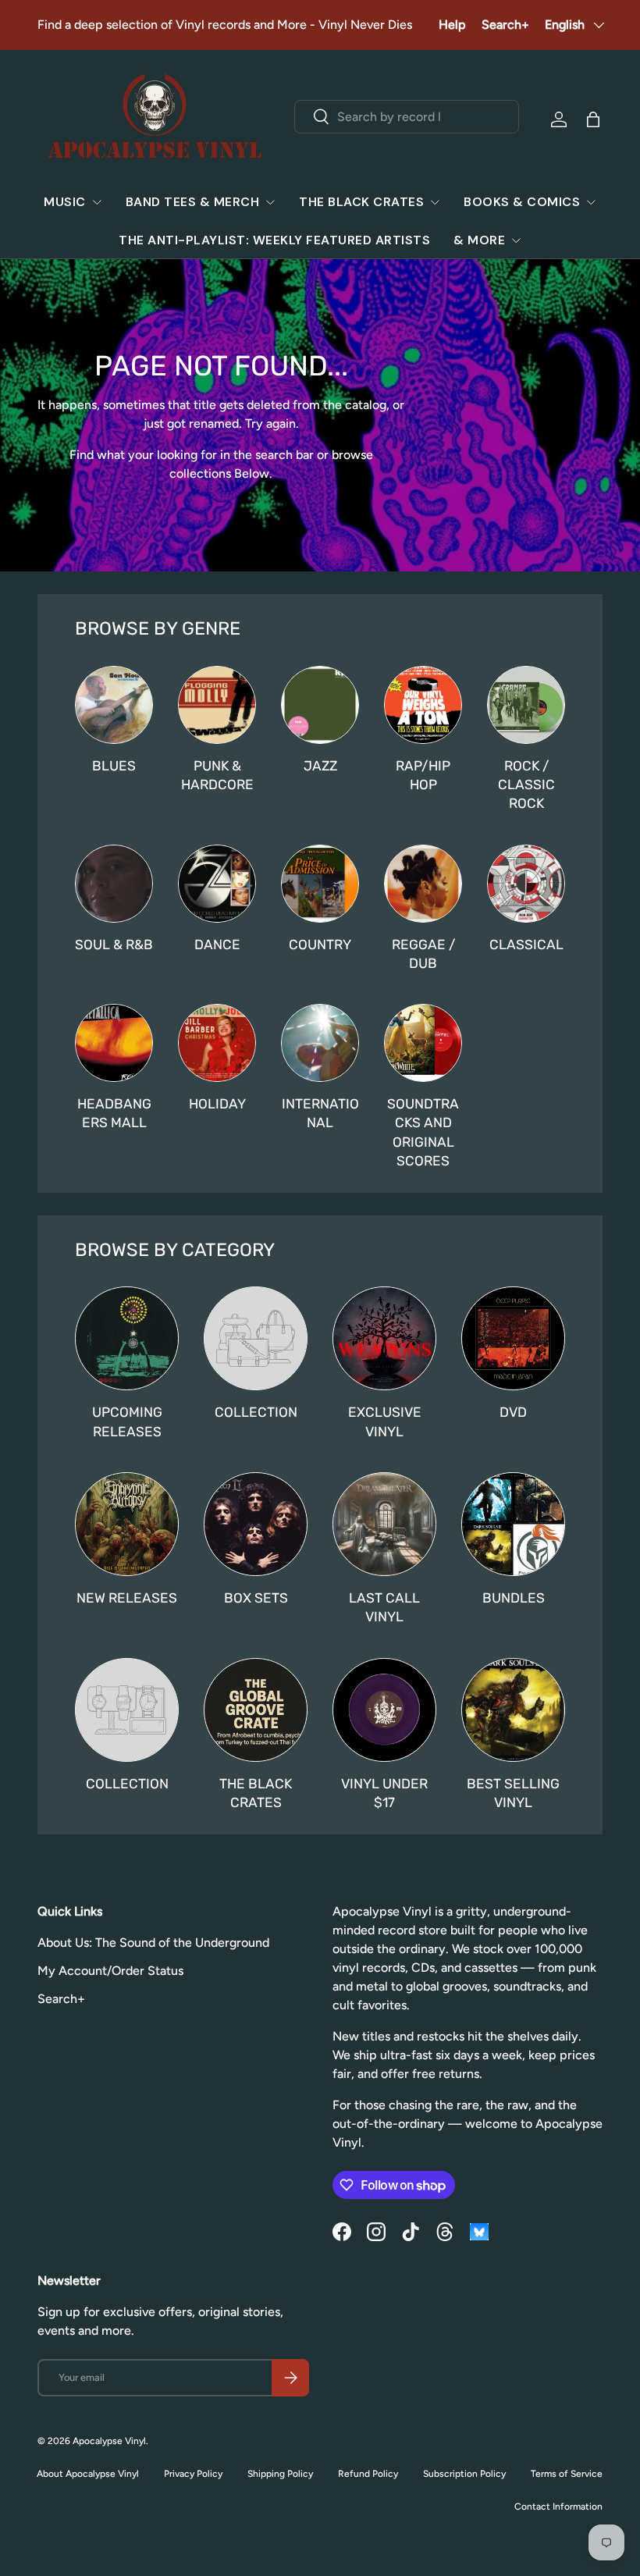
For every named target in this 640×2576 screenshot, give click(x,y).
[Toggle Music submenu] (97, 202)
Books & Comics (522, 202)
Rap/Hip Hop (423, 775)
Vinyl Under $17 (384, 1793)
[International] (320, 1043)
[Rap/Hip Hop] (423, 705)
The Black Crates (361, 202)
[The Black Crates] (256, 1710)
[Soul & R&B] (114, 884)
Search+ (505, 25)
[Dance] (217, 884)
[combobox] (407, 117)
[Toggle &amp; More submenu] (516, 240)
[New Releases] (127, 1524)
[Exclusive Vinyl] (384, 1338)
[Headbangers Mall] (114, 1043)
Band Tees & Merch (193, 202)
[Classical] (526, 884)
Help (452, 25)
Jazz (320, 766)
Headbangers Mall (114, 1113)
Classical (526, 945)
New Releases (127, 1598)
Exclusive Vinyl (385, 1421)
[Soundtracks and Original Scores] (423, 1043)
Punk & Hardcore (217, 775)
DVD (513, 1412)
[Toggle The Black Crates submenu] (435, 202)
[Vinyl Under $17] (384, 1710)
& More (479, 240)
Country (320, 945)
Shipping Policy (280, 2474)
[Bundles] (513, 1524)
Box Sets (256, 1598)
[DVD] (513, 1338)
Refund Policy (368, 2474)
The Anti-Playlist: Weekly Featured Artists (274, 240)
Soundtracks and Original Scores (423, 1132)
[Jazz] (320, 705)
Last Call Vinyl (384, 1607)
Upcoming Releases (127, 1421)
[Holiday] (217, 1043)
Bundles (514, 1598)
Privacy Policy (193, 2474)
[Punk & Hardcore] (217, 705)
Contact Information (558, 2507)
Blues (114, 766)
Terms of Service (567, 2474)
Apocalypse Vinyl (109, 2441)
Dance (217, 945)
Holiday (217, 1104)
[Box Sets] (256, 1524)
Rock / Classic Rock (526, 785)
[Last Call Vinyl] (384, 1524)
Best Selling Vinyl (513, 1793)
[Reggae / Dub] (423, 884)
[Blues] (114, 705)
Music (65, 202)
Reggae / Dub (423, 954)
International (320, 1113)
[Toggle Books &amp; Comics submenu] (591, 202)
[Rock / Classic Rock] (526, 705)
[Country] (320, 884)
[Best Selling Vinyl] (513, 1710)
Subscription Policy (464, 2474)
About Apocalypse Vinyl (88, 2474)
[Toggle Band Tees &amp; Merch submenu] (270, 202)
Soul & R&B (114, 945)
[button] (593, 119)
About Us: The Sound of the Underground (153, 1943)
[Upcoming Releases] (127, 1338)
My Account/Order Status (110, 1971)
